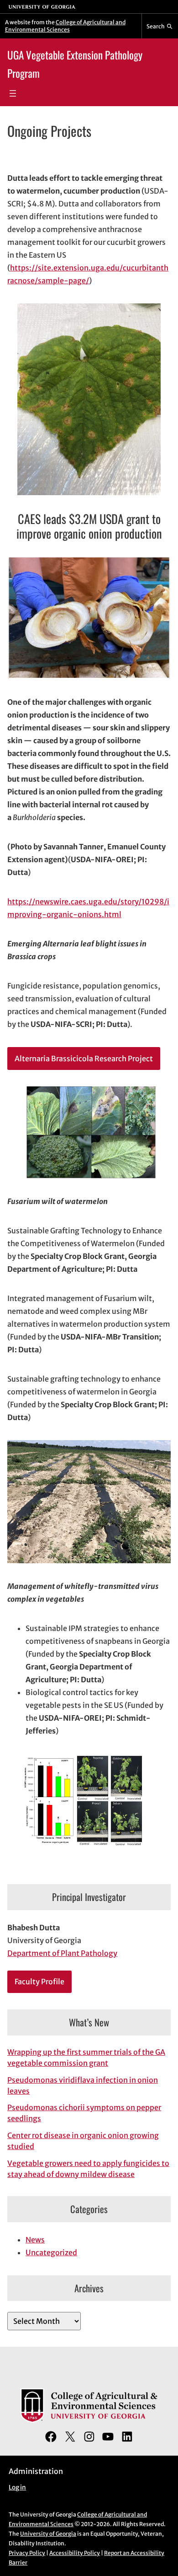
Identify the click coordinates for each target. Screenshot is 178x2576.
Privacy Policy (27, 2553)
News (35, 2240)
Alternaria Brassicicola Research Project (84, 1058)
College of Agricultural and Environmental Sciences (65, 26)
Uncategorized (51, 2252)
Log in (17, 2487)
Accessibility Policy (75, 2553)
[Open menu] (13, 93)
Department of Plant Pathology (62, 1953)
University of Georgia (48, 2534)
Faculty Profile (39, 1982)
